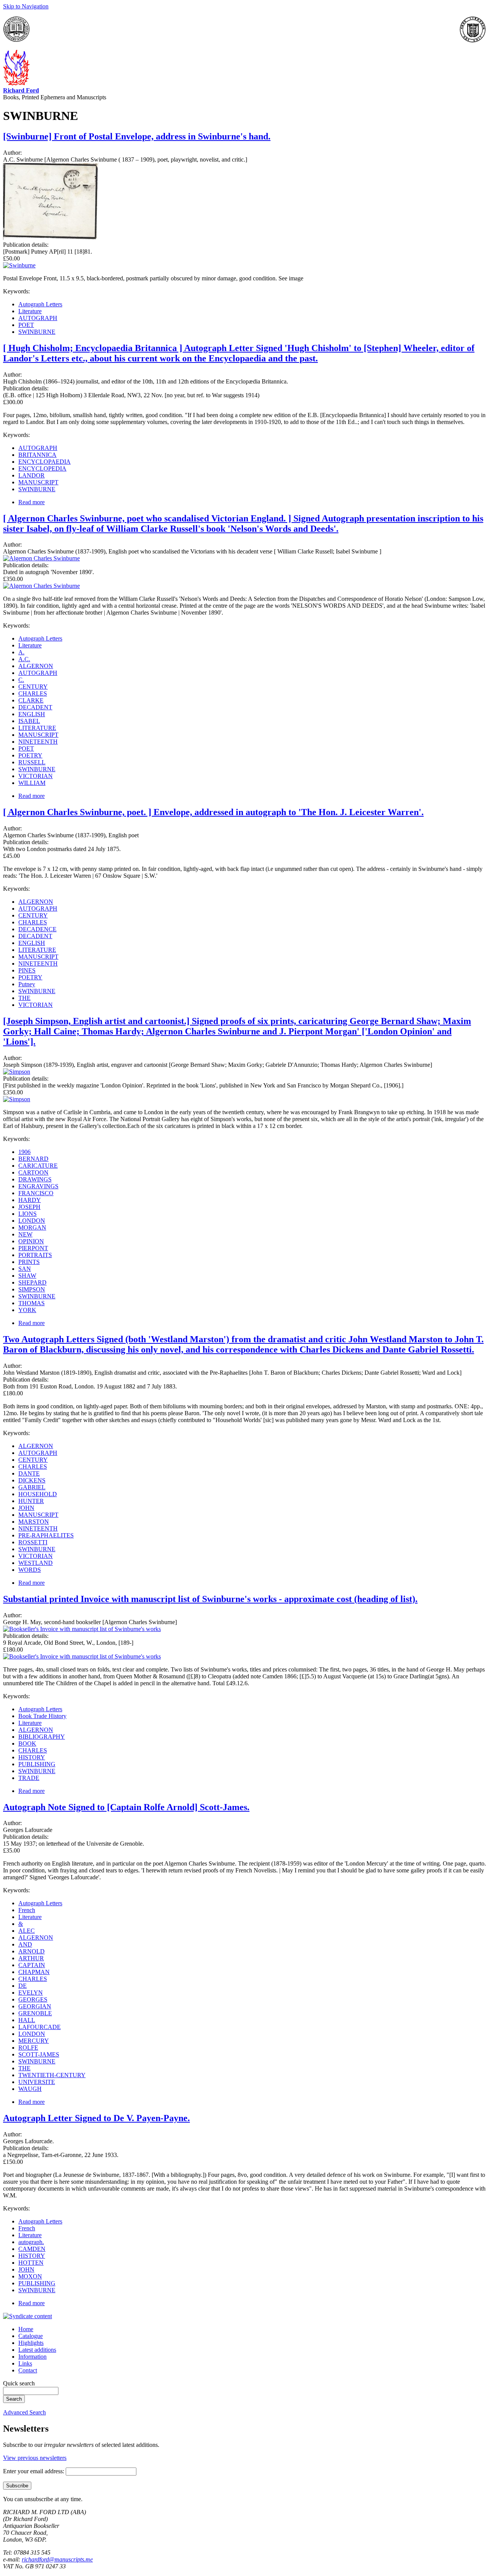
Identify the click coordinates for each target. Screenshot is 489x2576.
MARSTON (34, 1522)
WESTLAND (36, 1563)
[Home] (16, 83)
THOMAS (32, 1303)
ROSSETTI (33, 1542)
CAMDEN (32, 2249)
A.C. (24, 659)
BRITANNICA (37, 455)
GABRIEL (32, 1487)
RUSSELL (32, 762)
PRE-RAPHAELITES (46, 1535)
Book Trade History (42, 1716)
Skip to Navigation (26, 6)
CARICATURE (38, 1166)
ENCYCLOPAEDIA (45, 462)
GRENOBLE (35, 2013)
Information (32, 2357)
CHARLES (33, 693)
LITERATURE (37, 728)
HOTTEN (31, 2263)
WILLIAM (32, 783)
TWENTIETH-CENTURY (52, 2075)
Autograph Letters (40, 304)
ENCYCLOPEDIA (42, 468)
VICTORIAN (36, 776)
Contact (28, 2370)
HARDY (30, 1200)
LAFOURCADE (40, 2027)
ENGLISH (32, 714)
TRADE (29, 1778)
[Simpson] (17, 1072)
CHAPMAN (34, 1972)
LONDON (32, 1221)
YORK (27, 1310)
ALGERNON (36, 666)
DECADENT (35, 707)
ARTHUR (31, 1958)
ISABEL (29, 721)
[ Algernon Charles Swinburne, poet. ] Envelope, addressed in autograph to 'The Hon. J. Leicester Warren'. (213, 812)
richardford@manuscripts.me (57, 2559)
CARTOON (33, 1172)
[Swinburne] (51, 238)
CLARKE (31, 700)
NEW (25, 1234)
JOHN (26, 1508)
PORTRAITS (35, 1255)
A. (21, 652)
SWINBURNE (37, 332)
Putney (27, 984)
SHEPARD (32, 1282)
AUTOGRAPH (38, 318)
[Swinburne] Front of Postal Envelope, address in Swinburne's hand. (137, 136)
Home (26, 2329)
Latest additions (37, 2350)
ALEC (27, 1931)
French (27, 1910)
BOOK (27, 1743)
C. (21, 680)
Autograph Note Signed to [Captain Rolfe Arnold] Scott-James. (126, 1807)
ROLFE (28, 2048)
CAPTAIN (32, 1965)
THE (24, 998)
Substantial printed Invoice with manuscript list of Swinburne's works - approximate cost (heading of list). (210, 1599)
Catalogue (31, 2336)
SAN (25, 1269)
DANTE (29, 1473)
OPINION (31, 1241)
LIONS (28, 1214)
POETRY (30, 755)
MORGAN (32, 1227)
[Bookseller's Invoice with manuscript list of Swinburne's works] (82, 1629)
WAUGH (30, 2089)
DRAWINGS (35, 1179)
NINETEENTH (38, 742)
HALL (27, 2020)
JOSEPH (29, 1207)
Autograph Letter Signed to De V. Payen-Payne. (96, 2118)
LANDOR (32, 475)
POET (26, 325)
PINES (27, 970)
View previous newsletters (35, 2458)
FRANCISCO (36, 1193)
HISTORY (32, 1757)
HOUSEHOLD (38, 1494)
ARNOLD (32, 1951)
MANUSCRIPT (38, 482)
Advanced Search (24, 2412)
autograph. (31, 2242)
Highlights (31, 2343)
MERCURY (34, 2041)
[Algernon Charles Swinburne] (41, 558)
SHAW (27, 1276)
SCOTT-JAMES (39, 2054)
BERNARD (33, 1159)
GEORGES (33, 1999)
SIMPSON (32, 1289)
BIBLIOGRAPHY (42, 1737)
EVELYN (31, 1993)
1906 (24, 1152)
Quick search (19, 2383)
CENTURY (33, 687)
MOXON (30, 2276)
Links (25, 2363)
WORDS (30, 1570)
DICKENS (32, 1480)
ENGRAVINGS (38, 1186)
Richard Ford (21, 90)
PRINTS (29, 1262)
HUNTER (31, 1501)
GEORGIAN (35, 2006)
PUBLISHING (37, 1764)
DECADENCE (37, 929)
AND (25, 1944)
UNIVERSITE (37, 2082)
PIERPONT (33, 1248)
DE (23, 1986)
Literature (30, 311)
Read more (32, 502)
